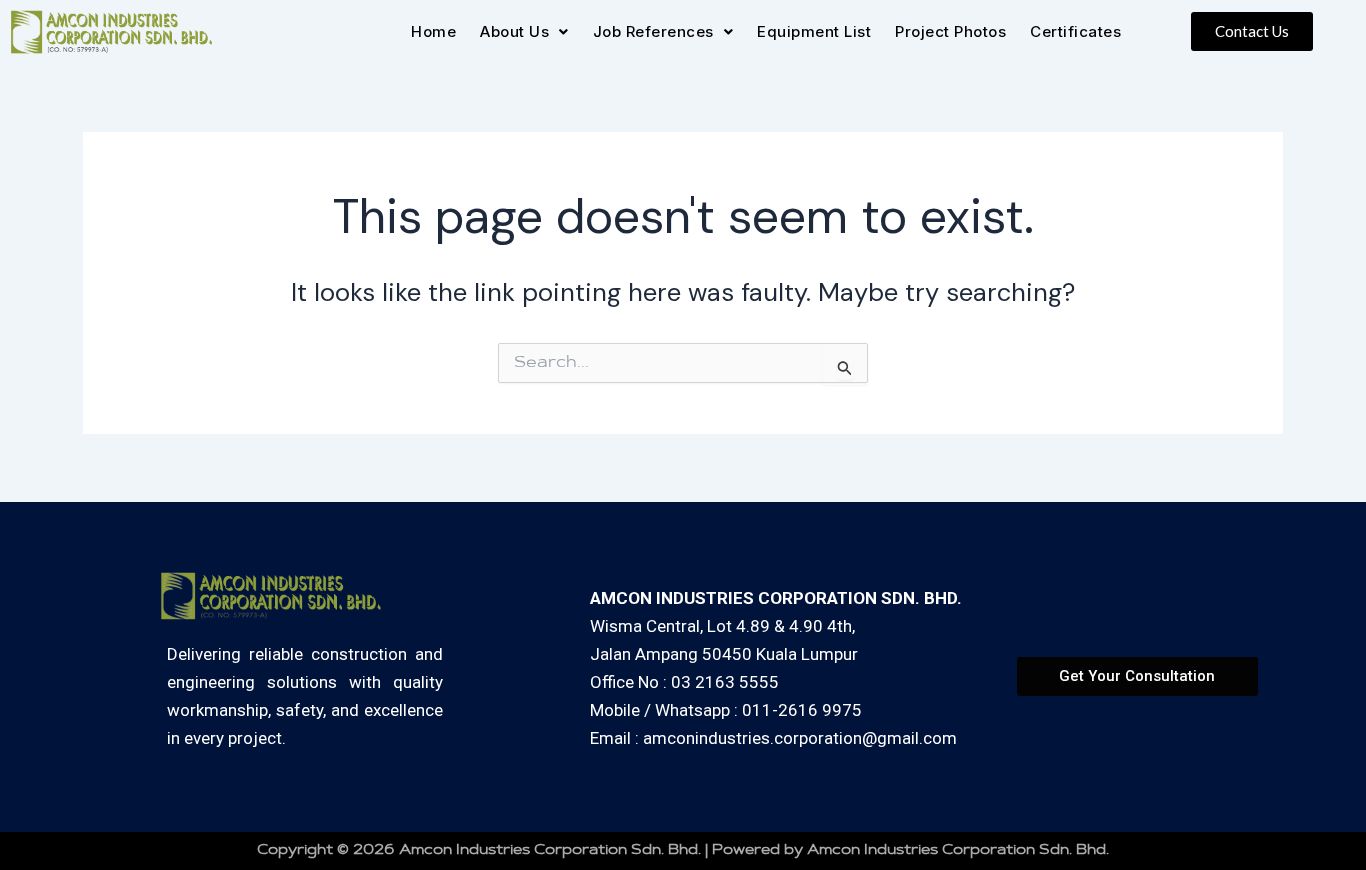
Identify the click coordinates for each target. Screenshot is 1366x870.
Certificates (1075, 31)
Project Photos (950, 31)
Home (433, 31)
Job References (653, 31)
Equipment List (814, 31)
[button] (524, 31)
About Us (514, 31)
